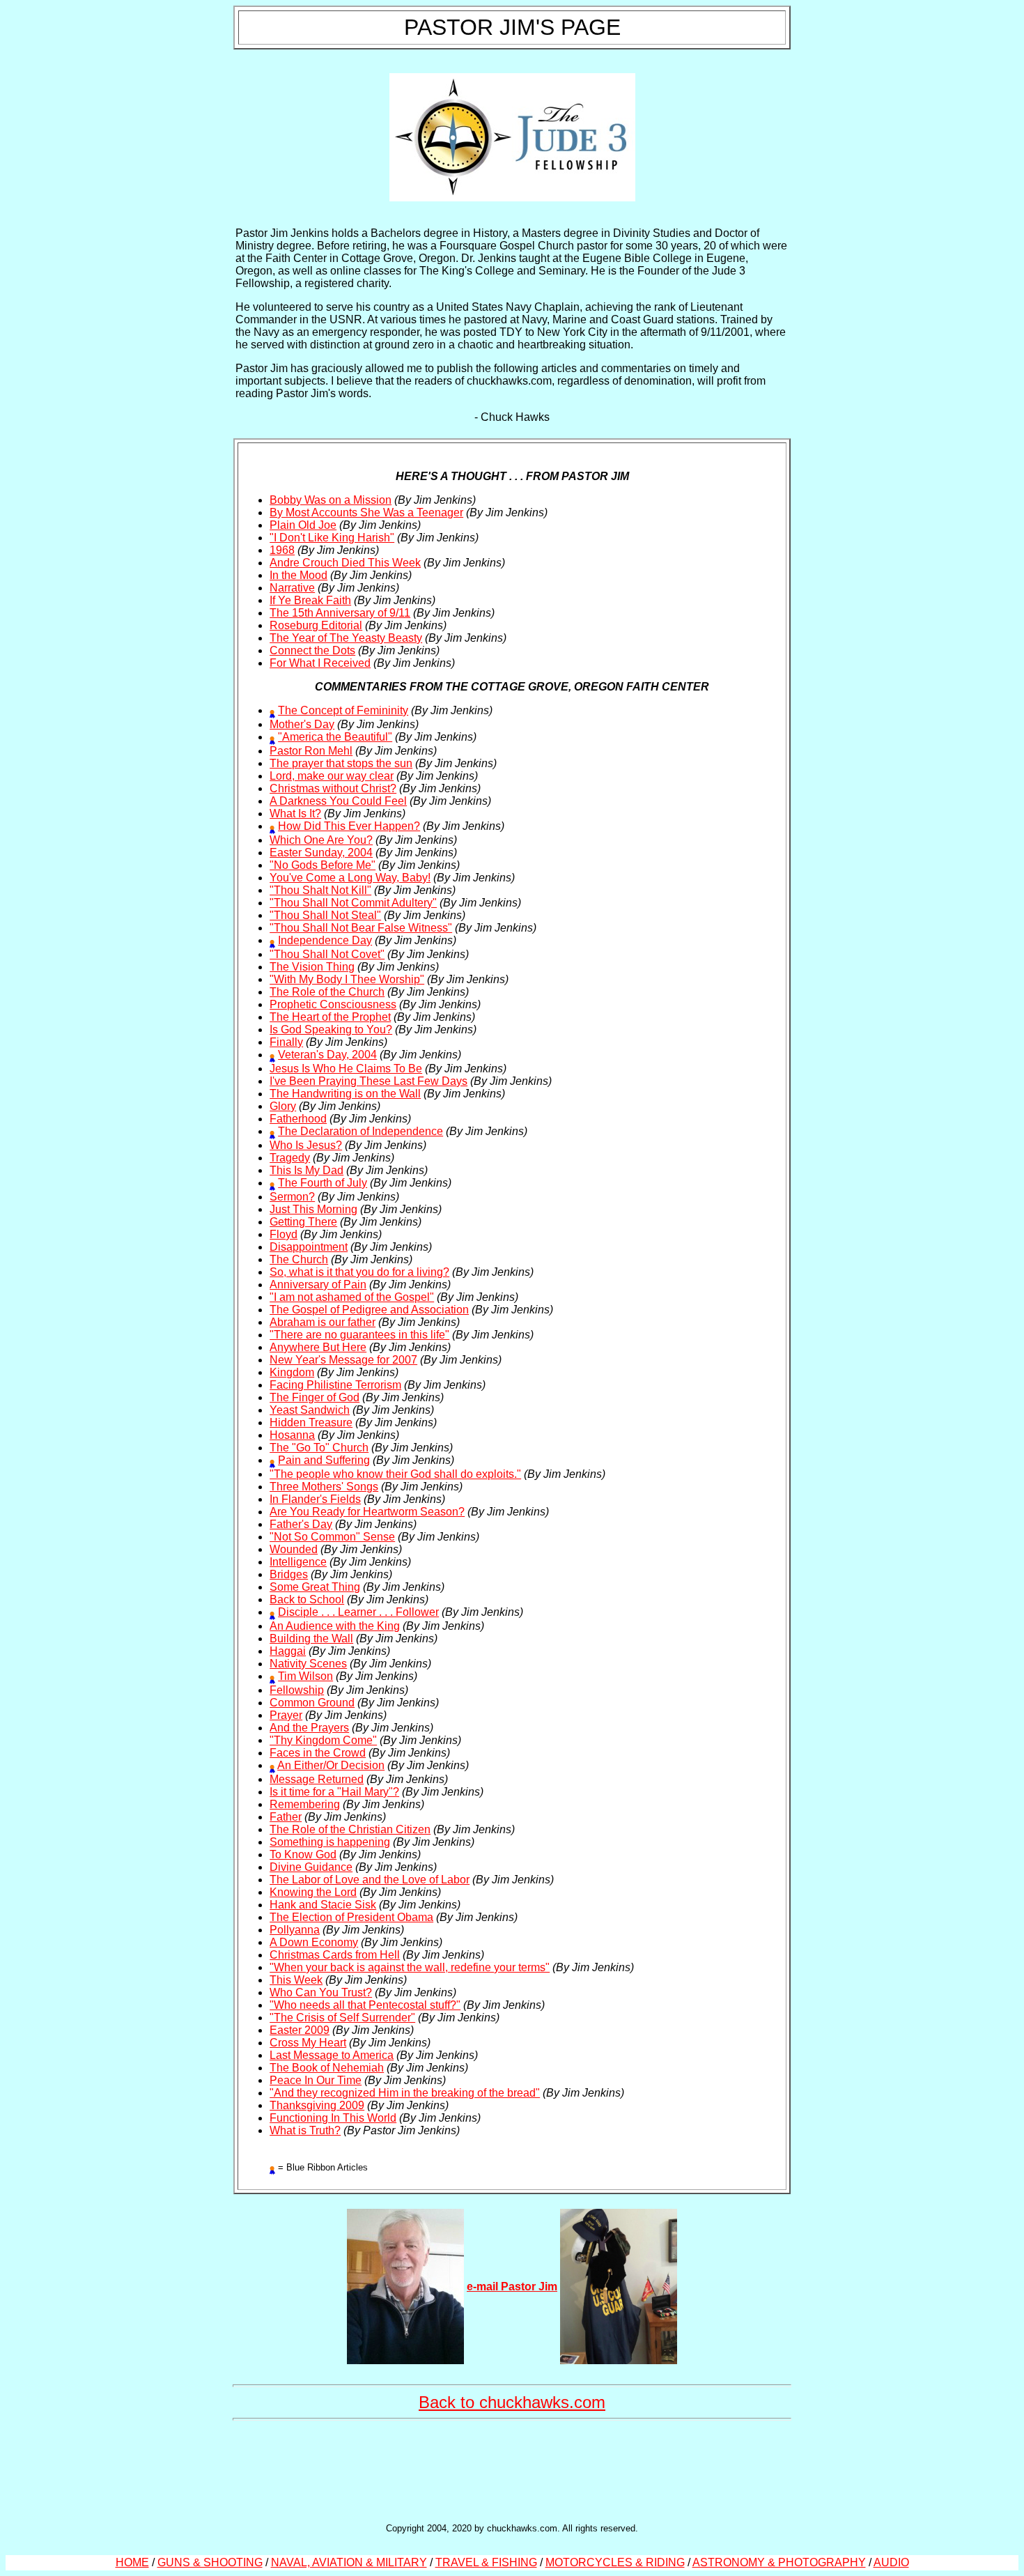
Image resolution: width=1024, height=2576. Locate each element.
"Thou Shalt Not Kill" (320, 890)
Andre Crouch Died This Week (345, 563)
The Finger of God (315, 1397)
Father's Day (301, 1524)
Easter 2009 (300, 2030)
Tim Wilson (305, 1676)
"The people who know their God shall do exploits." (395, 1474)
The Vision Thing (312, 967)
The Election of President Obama (351, 1917)
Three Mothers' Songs (324, 1487)
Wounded (294, 1549)
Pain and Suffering (324, 1460)
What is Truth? (305, 2130)
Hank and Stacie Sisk (323, 1905)
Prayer (286, 1715)
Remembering (305, 1804)
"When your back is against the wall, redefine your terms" (410, 1967)
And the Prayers (309, 1728)
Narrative (292, 588)
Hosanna (292, 1435)
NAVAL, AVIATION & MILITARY (349, 2562)
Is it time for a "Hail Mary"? (334, 1792)
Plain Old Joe (303, 525)
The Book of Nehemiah (327, 2068)
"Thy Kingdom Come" (323, 1740)
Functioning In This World (333, 2118)
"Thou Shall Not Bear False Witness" (361, 928)
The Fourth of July (323, 1183)
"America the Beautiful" (335, 737)
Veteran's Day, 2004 (327, 1055)
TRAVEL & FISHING (486, 2562)
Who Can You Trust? (321, 1992)
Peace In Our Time (316, 2080)
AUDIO (891, 2562)
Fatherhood (298, 1119)
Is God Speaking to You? (331, 1029)
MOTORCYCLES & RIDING (615, 2562)
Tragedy (290, 1158)
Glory (283, 1106)
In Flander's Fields (315, 1499)
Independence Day (325, 940)
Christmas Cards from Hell (335, 1955)
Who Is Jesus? (306, 1145)
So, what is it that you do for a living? (359, 1272)
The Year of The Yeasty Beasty (346, 638)
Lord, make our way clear (332, 776)
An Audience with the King (335, 1626)
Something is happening (330, 1842)
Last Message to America (332, 2055)
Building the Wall (311, 1638)
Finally (286, 1042)
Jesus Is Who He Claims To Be (346, 1069)
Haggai (288, 1651)
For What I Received (320, 663)
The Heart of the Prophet (330, 1017)
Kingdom (292, 1372)
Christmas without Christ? (333, 788)
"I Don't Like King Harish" (332, 538)
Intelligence (298, 1562)
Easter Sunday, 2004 (321, 853)
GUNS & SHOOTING (210, 2562)
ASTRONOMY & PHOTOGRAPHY (779, 2562)
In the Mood (298, 575)
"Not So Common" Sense (332, 1537)
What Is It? (295, 813)
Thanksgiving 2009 (317, 2105)
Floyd (284, 1234)
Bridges (289, 1574)
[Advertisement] (512, 2470)
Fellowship (297, 1690)
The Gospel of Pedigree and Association (369, 1310)
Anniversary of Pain (318, 1285)
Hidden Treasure (311, 1422)
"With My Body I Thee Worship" (347, 979)
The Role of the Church (327, 992)
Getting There (303, 1222)
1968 (282, 550)
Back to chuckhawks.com (512, 2402)
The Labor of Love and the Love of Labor (370, 1880)
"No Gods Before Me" (323, 865)
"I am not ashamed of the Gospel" (352, 1297)
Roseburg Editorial (316, 625)
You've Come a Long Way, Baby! (350, 878)
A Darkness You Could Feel (338, 801)
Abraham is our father (323, 1322)
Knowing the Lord (313, 1892)
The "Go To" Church (319, 1448)
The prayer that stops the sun (341, 763)
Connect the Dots (312, 650)
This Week (296, 1980)
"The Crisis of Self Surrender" (342, 2018)
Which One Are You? (321, 840)
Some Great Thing (315, 1587)
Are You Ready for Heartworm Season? (367, 1512)
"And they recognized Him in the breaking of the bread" (405, 2093)
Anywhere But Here (318, 1347)
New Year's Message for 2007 (343, 1360)
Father (286, 1817)
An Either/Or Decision (331, 1765)
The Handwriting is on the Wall (345, 1094)
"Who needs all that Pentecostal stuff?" (365, 2005)
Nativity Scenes (308, 1664)
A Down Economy (314, 1942)
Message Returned (317, 1779)
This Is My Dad (307, 1170)
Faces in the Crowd (318, 1753)
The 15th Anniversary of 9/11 (340, 613)
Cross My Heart (308, 2043)
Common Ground (312, 1703)
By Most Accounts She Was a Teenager (366, 512)
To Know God (303, 1854)
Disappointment (309, 1247)
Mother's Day (302, 724)
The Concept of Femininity (343, 710)
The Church (299, 1259)
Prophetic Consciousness (333, 1004)
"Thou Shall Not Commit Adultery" (353, 903)
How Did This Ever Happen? (349, 826)
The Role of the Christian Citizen (350, 1829)
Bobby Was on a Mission (331, 500)
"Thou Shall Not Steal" (325, 915)
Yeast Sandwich (310, 1410)
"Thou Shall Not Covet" (327, 954)
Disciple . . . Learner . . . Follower (358, 1612)
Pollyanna (295, 1930)
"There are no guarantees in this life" (359, 1335)
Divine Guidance (311, 1867)
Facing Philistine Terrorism (335, 1385)
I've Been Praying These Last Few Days (369, 1081)
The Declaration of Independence (360, 1131)
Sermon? (292, 1197)
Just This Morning (313, 1209)
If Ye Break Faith (310, 600)
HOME (132, 2562)
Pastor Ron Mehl (311, 751)
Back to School (307, 1599)
